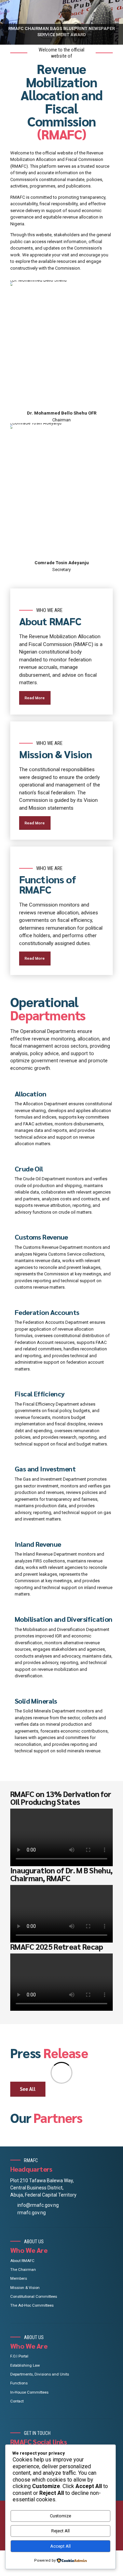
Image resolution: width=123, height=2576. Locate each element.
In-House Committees (29, 2392)
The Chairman (23, 2270)
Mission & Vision (25, 2288)
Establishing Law (25, 2365)
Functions (19, 2383)
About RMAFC (22, 2261)
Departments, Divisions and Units (40, 2374)
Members (19, 2278)
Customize (60, 2516)
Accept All (60, 2546)
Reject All (60, 2531)
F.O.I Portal (19, 2356)
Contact (17, 2401)
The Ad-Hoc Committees (32, 2305)
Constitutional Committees (34, 2296)
